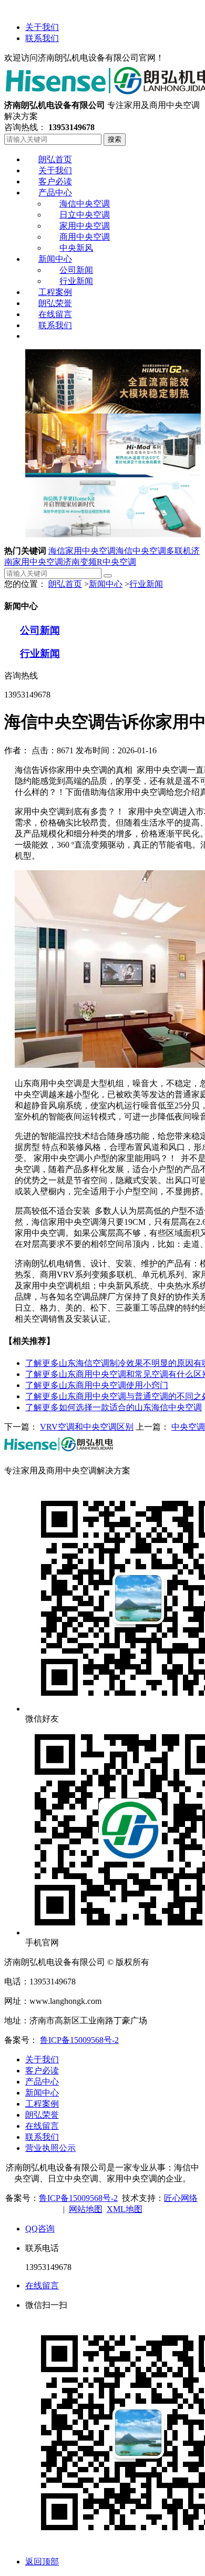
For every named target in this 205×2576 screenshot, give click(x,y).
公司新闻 (40, 630)
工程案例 (42, 2104)
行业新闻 (146, 584)
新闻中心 (106, 584)
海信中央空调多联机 (153, 551)
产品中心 (42, 2082)
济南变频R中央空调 (100, 562)
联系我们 (42, 38)
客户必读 (42, 2071)
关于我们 (42, 27)
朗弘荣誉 (42, 2115)
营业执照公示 (50, 2148)
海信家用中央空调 (82, 551)
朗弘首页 (65, 584)
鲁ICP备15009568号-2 (79, 2040)
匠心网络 (181, 2198)
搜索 (115, 139)
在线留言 (42, 2126)
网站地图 (86, 2209)
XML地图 (125, 2209)
